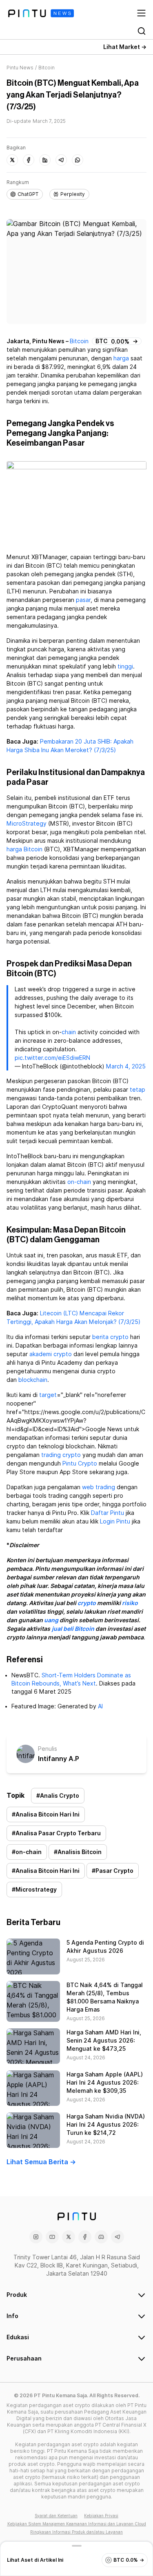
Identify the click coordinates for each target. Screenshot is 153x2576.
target (48, 1395)
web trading (99, 1487)
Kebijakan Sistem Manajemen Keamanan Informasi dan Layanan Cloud (77, 2524)
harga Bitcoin (24, 849)
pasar (83, 600)
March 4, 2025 (126, 1066)
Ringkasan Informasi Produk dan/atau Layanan (76, 2532)
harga (121, 358)
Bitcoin (79, 341)
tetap (137, 1090)
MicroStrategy (27, 824)
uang (51, 1620)
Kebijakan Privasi (101, 2516)
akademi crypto (51, 1354)
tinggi (125, 666)
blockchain (33, 1380)
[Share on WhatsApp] (78, 160)
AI (100, 1706)
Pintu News (20, 68)
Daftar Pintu (108, 1513)
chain (69, 1032)
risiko (130, 1603)
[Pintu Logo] (41, 13)
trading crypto (61, 1455)
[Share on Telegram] (61, 160)
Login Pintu (115, 1521)
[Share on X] (12, 160)
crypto (87, 1603)
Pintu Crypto (80, 1463)
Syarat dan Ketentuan (56, 2516)
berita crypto (110, 1337)
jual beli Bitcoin (73, 1629)
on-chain (79, 1182)
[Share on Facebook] (29, 160)
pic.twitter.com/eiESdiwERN (52, 1058)
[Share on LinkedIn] (45, 160)
